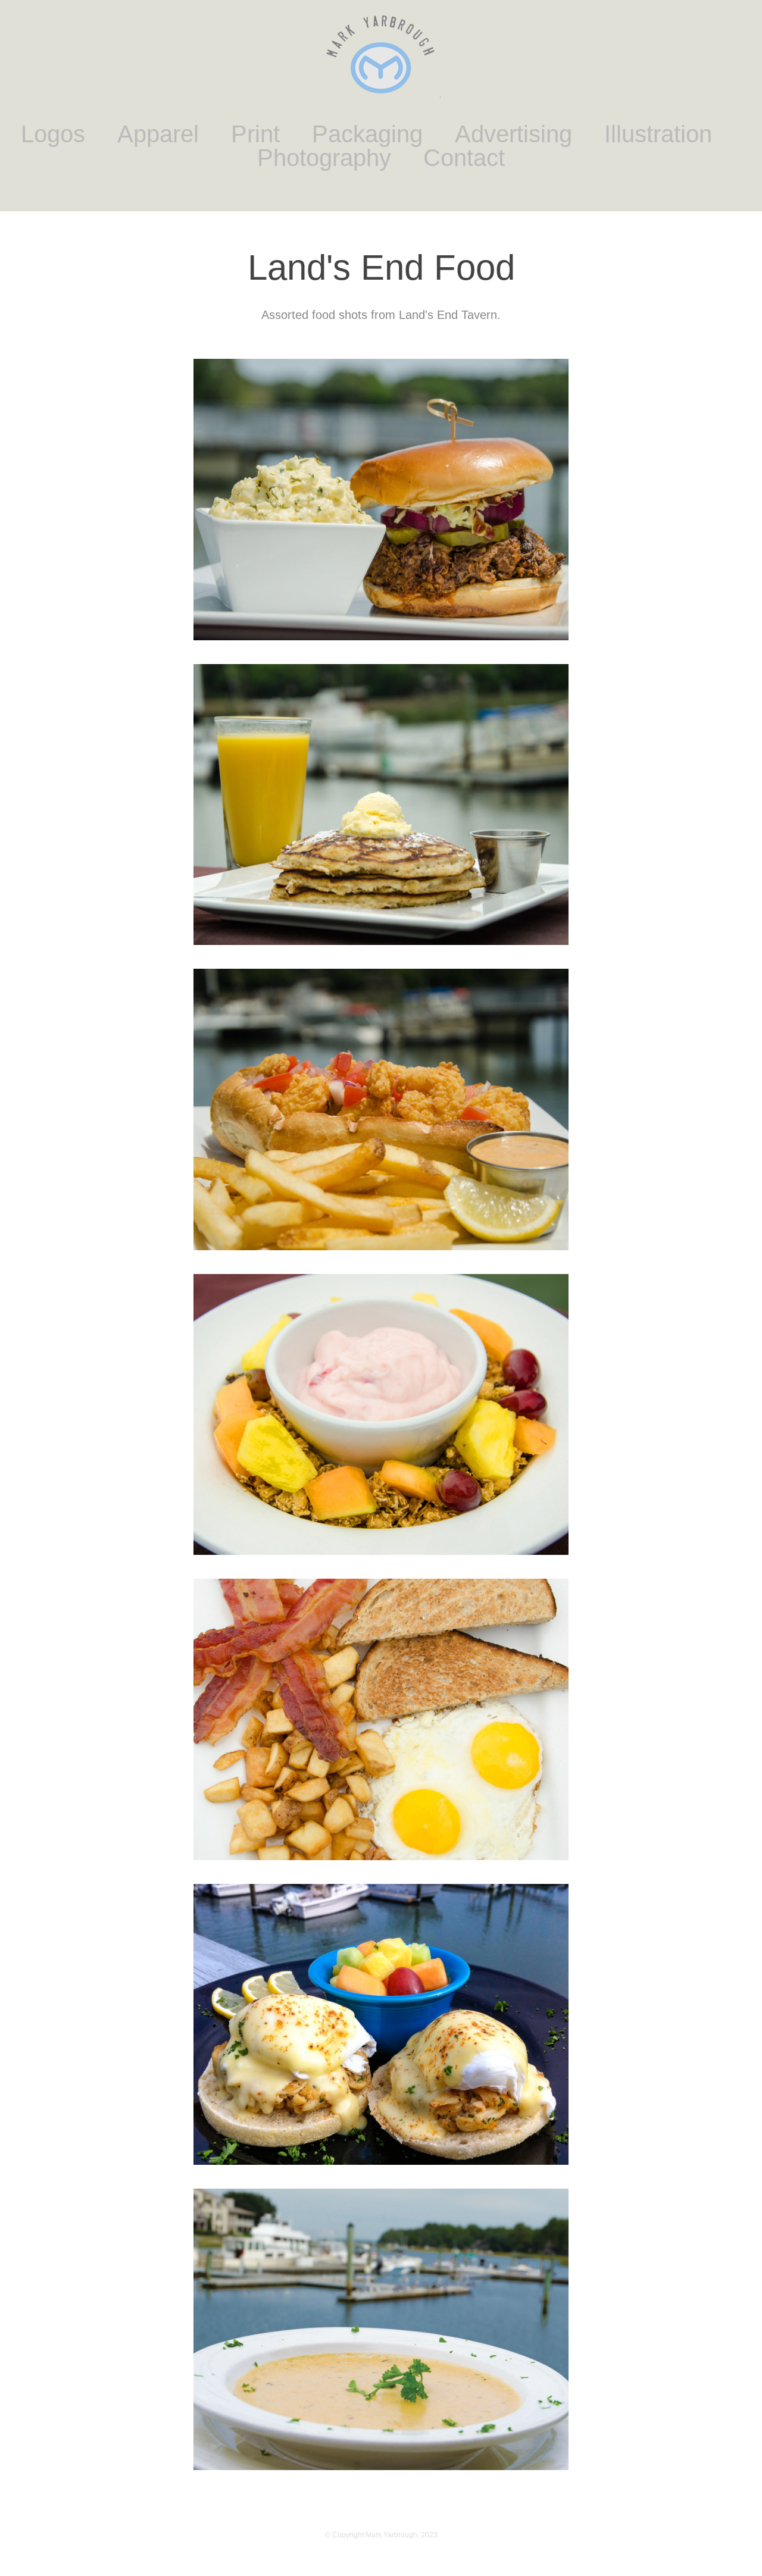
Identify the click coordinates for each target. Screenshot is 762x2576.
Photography (324, 158)
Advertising (513, 134)
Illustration (658, 134)
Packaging (367, 134)
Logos (53, 134)
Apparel (158, 134)
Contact (464, 158)
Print (255, 134)
